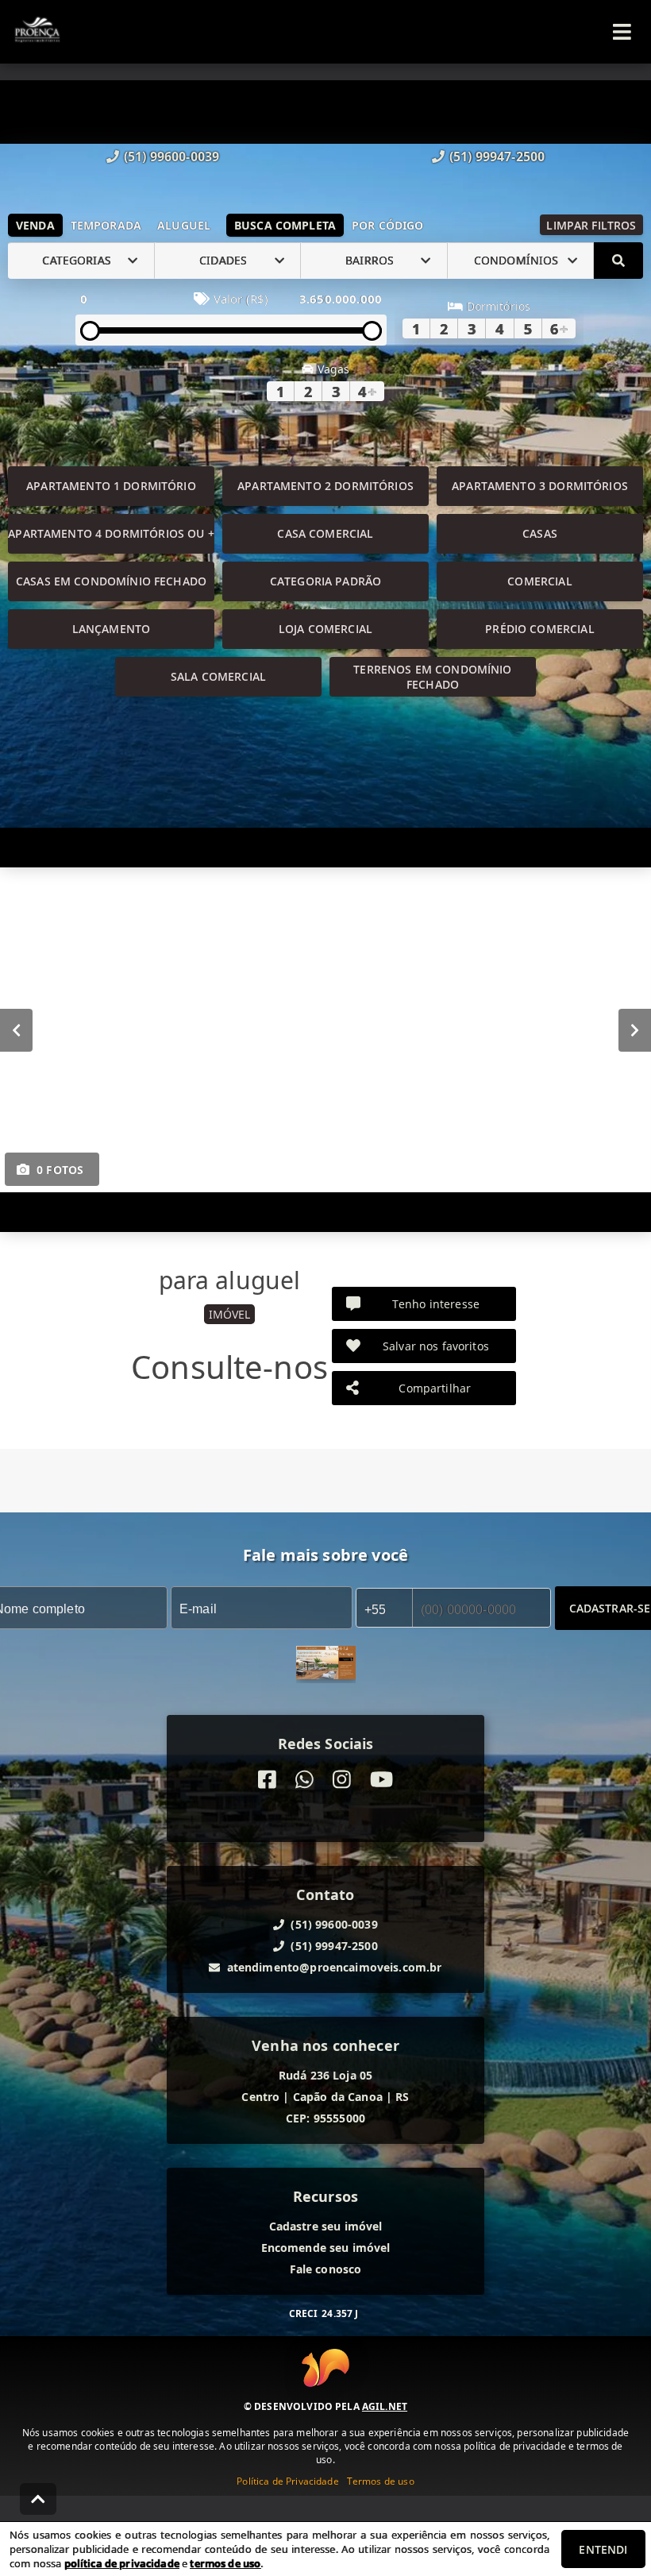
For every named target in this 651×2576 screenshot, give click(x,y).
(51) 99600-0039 (171, 156)
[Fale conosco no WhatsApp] (304, 1780)
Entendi (603, 2549)
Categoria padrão (325, 581)
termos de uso (225, 2563)
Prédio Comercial (539, 629)
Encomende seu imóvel (326, 2248)
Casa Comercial (325, 533)
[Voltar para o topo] (38, 2499)
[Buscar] (618, 261)
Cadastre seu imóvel (326, 2226)
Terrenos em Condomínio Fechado (432, 677)
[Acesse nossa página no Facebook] (267, 1780)
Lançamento (112, 629)
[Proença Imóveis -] (326, 1665)
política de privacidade (122, 2563)
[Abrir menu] (622, 32)
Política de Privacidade (287, 2481)
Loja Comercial (325, 629)
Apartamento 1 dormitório (111, 486)
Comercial (539, 581)
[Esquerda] (16, 1029)
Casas (540, 533)
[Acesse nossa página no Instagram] (342, 1780)
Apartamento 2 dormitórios (325, 486)
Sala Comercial (218, 676)
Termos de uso (381, 2481)
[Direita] (635, 1029)
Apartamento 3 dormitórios (540, 486)
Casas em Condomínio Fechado (111, 581)
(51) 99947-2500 (497, 156)
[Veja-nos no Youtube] (381, 1780)
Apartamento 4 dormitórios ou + (111, 533)
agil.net (385, 2406)
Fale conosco (326, 2269)
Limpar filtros (591, 225)
